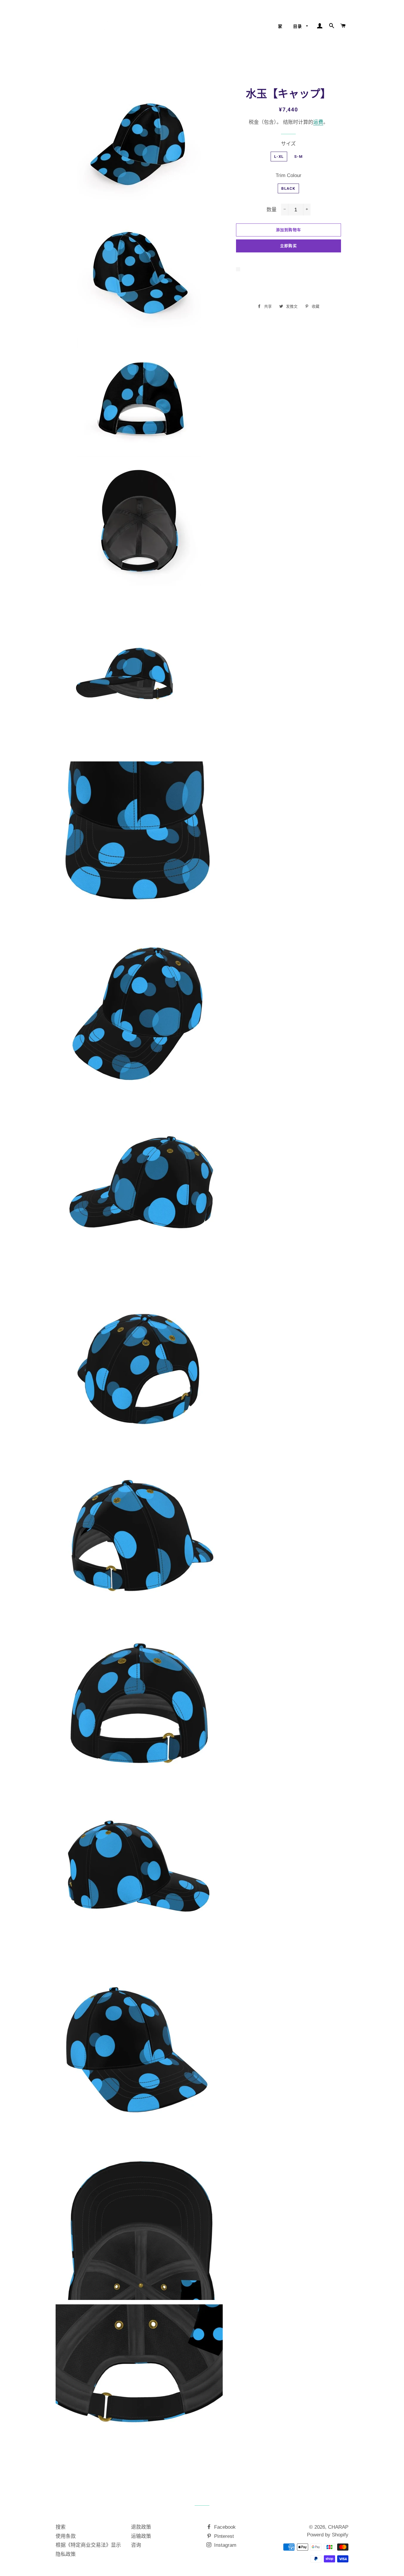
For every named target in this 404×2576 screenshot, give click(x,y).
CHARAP (338, 2527)
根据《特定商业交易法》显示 (88, 2545)
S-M (298, 157)
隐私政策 (66, 2554)
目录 (298, 26)
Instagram (224, 2545)
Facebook (224, 2527)
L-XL (279, 157)
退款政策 (141, 2527)
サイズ (288, 144)
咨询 (136, 2545)
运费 (318, 122)
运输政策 (141, 2536)
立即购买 (289, 246)
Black (288, 188)
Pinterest (223, 2536)
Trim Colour (289, 175)
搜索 (61, 2527)
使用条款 (66, 2536)
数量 (272, 210)
